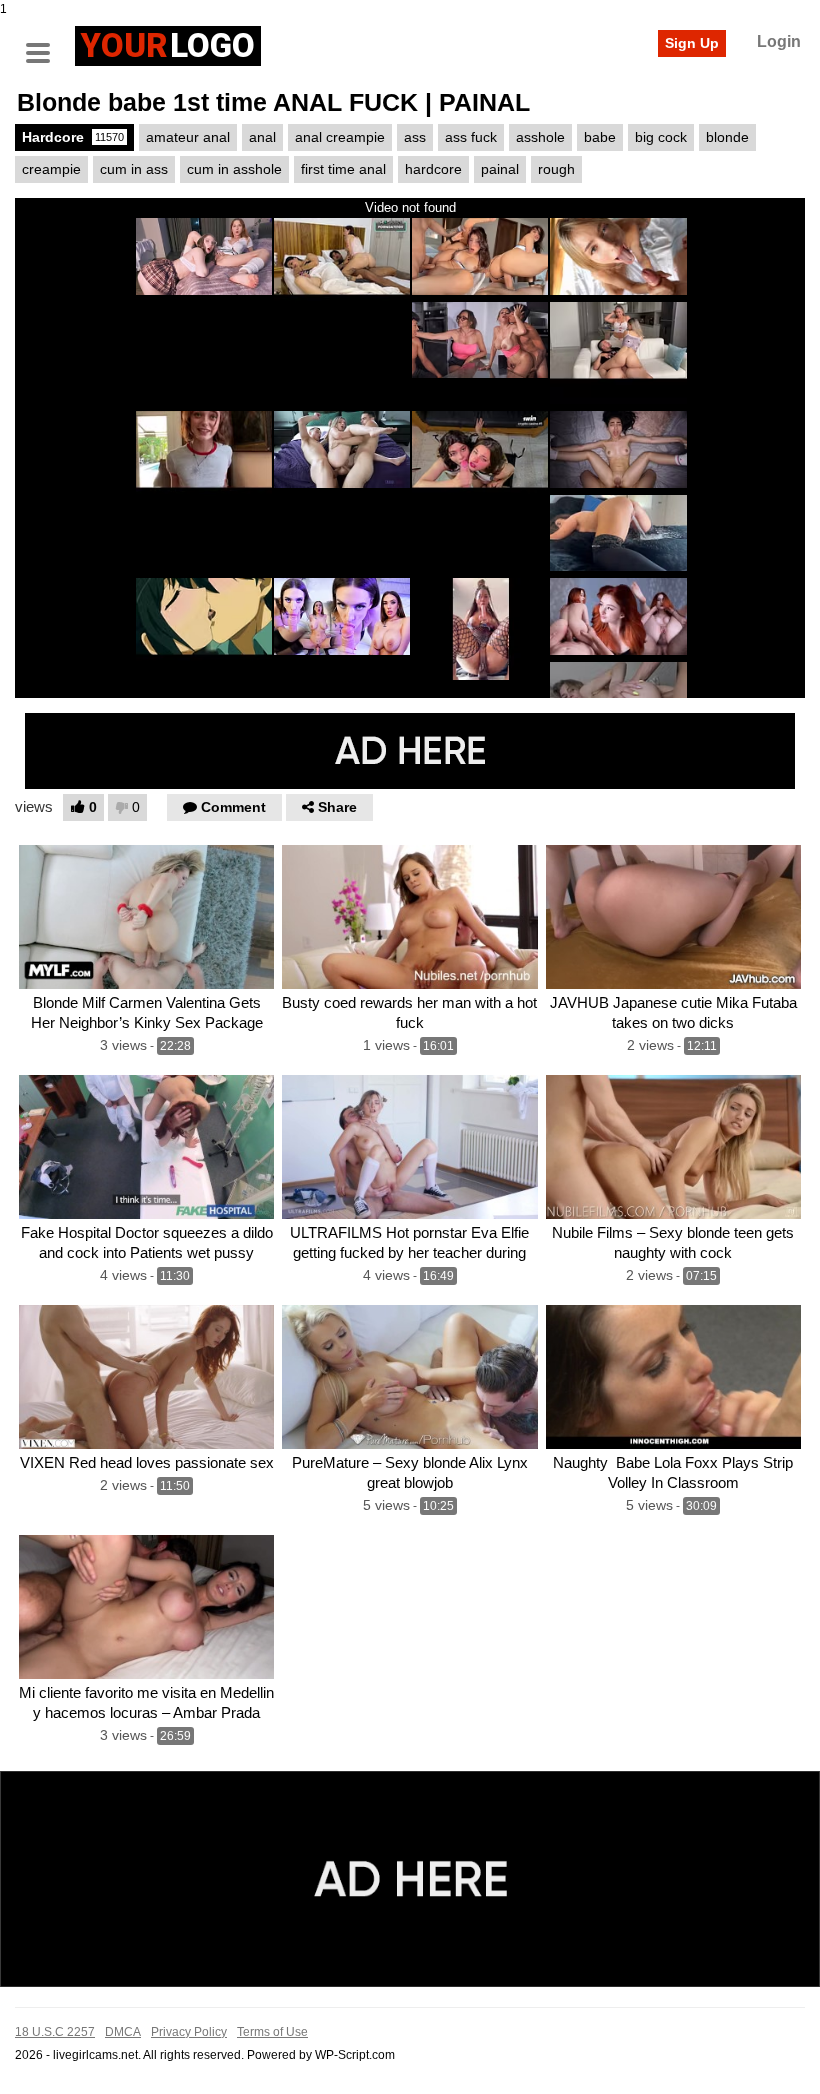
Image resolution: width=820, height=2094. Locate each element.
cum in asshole (234, 169)
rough (556, 169)
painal (500, 169)
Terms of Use (272, 2032)
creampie (51, 169)
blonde (727, 137)
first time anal (343, 169)
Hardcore (73, 137)
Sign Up (692, 43)
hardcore (433, 169)
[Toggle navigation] (45, 43)
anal (262, 137)
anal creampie (340, 137)
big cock (661, 137)
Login (779, 41)
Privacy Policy (189, 2032)
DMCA (123, 2032)
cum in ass (134, 169)
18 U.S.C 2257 (55, 2032)
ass (415, 137)
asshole (540, 137)
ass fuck (471, 137)
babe (600, 137)
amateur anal (188, 137)
